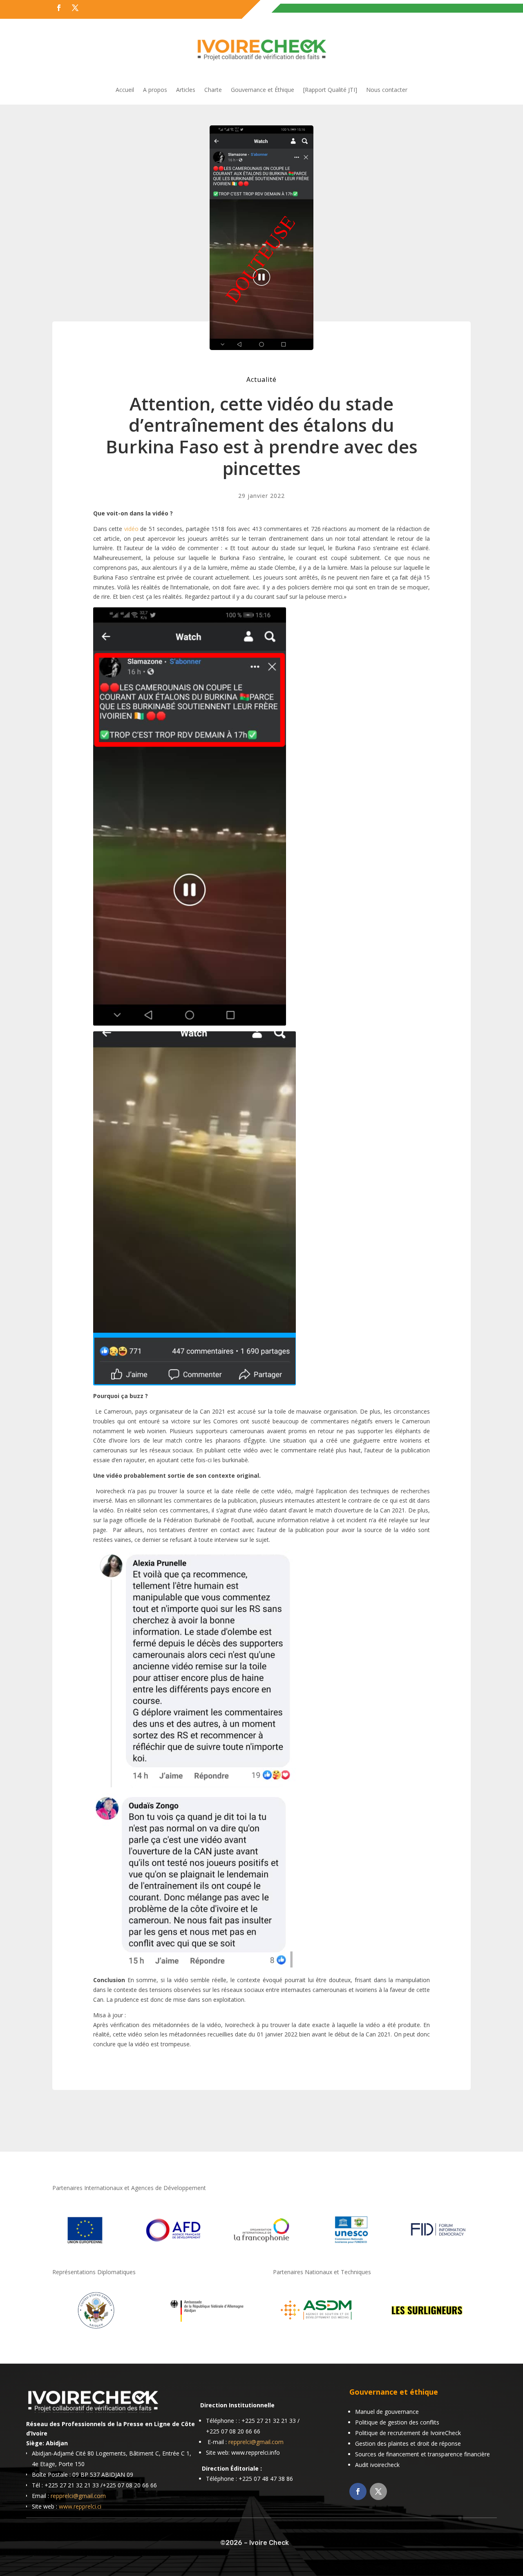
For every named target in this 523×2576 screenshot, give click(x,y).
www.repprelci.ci (80, 2506)
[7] (427, 2330)
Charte (213, 90)
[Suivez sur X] (75, 8)
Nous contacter (387, 90)
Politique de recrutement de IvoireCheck (408, 2433)
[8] (96, 2330)
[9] (206, 2330)
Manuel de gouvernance (387, 2412)
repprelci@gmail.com (78, 2496)
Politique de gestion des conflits (397, 2422)
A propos (155, 90)
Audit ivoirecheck (377, 2465)
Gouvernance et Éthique (263, 90)
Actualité (261, 379)
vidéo (131, 529)
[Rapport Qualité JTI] (330, 90)
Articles (186, 90)
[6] (317, 2330)
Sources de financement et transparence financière (422, 2454)
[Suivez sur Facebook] (59, 8)
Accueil (125, 90)
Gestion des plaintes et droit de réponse (408, 2443)
